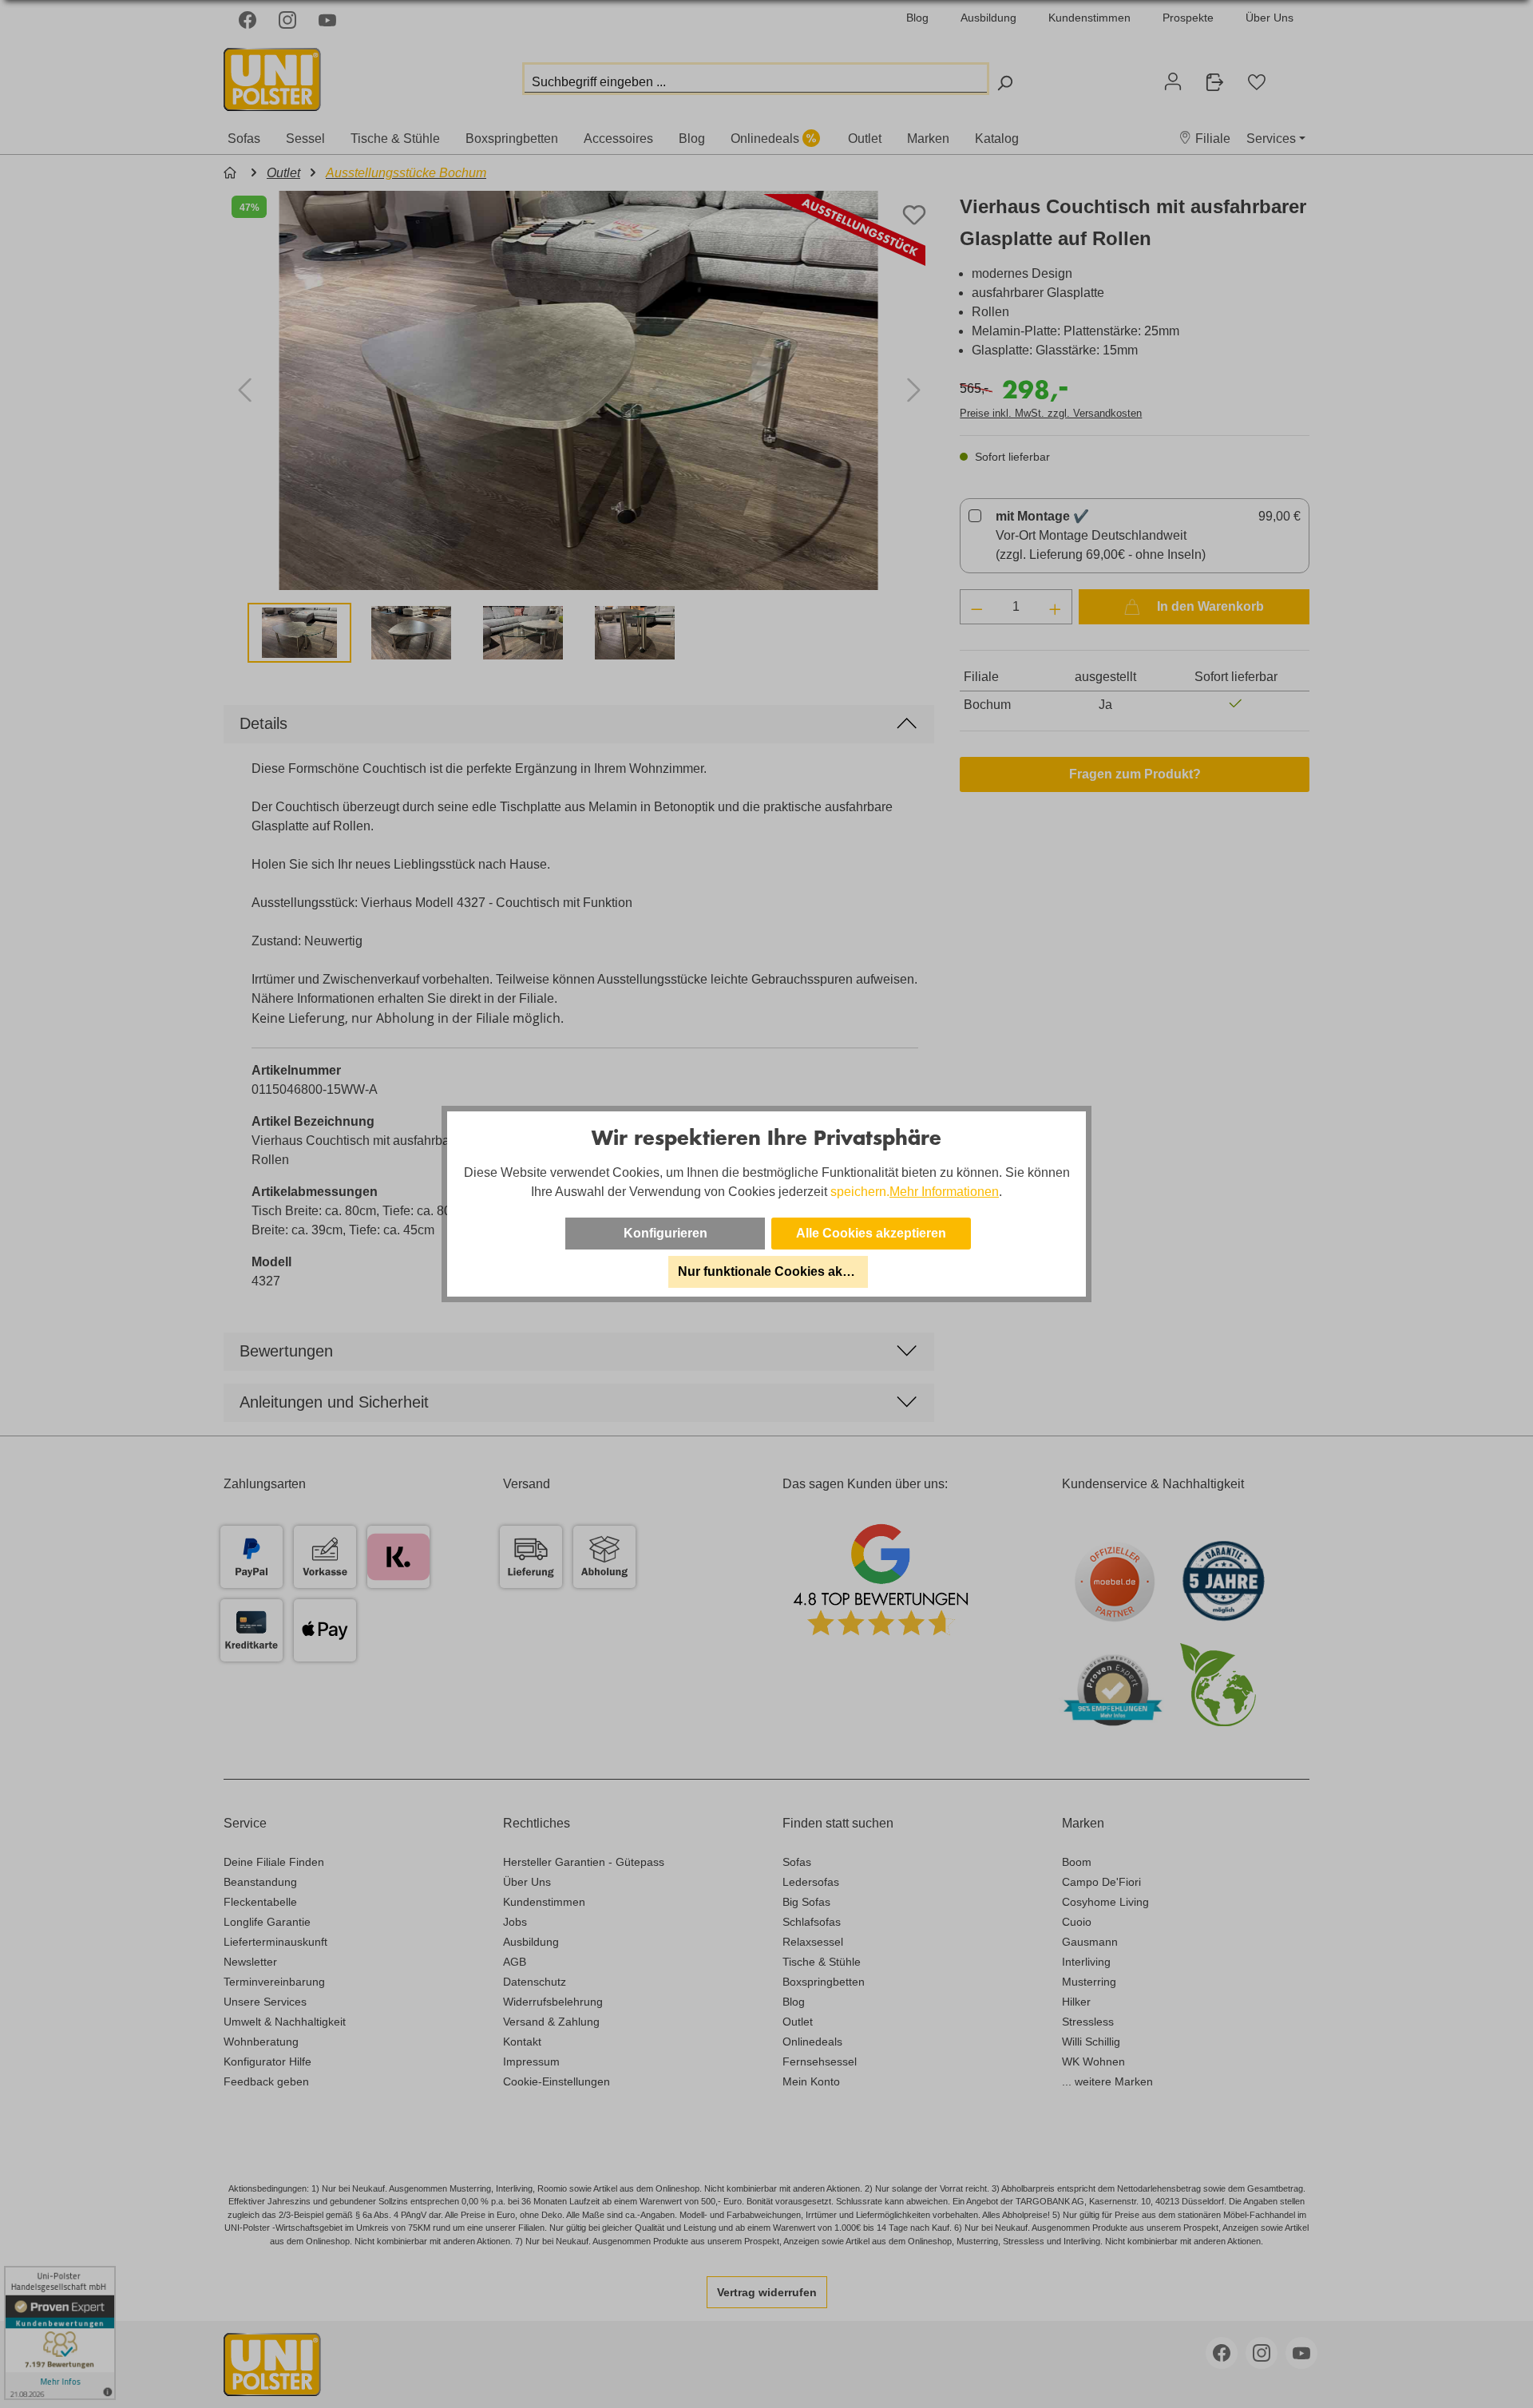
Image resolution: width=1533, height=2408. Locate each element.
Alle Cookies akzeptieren (871, 1233)
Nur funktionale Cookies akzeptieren (773, 1271)
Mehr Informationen (944, 1192)
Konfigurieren (665, 1233)
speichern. (860, 1192)
